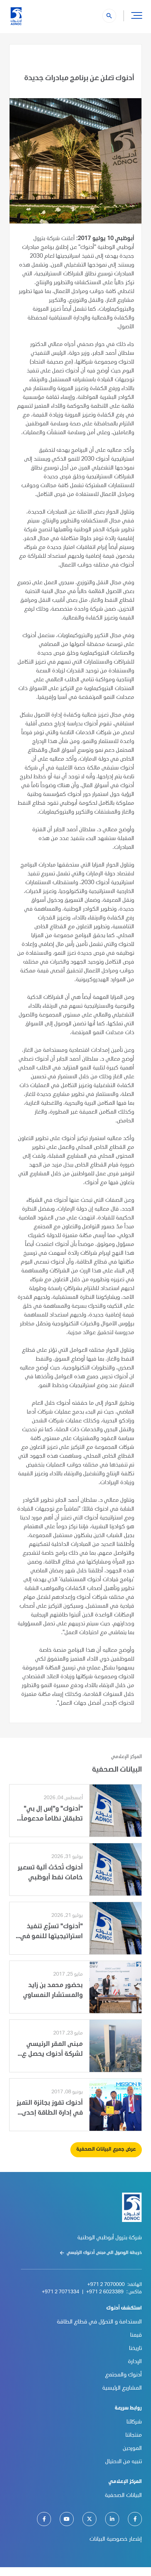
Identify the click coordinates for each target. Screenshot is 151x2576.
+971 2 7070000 (106, 2285)
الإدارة (135, 2362)
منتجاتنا (134, 2436)
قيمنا (136, 2336)
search (109, 16)
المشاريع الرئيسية (122, 2389)
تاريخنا (135, 2349)
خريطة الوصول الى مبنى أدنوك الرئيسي (104, 2253)
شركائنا (134, 2422)
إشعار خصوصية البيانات (116, 2540)
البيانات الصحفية (123, 2496)
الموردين (132, 2449)
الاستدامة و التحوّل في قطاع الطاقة (99, 2322)
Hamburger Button (137, 15)
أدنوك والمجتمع (124, 2375)
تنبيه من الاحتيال (124, 2462)
